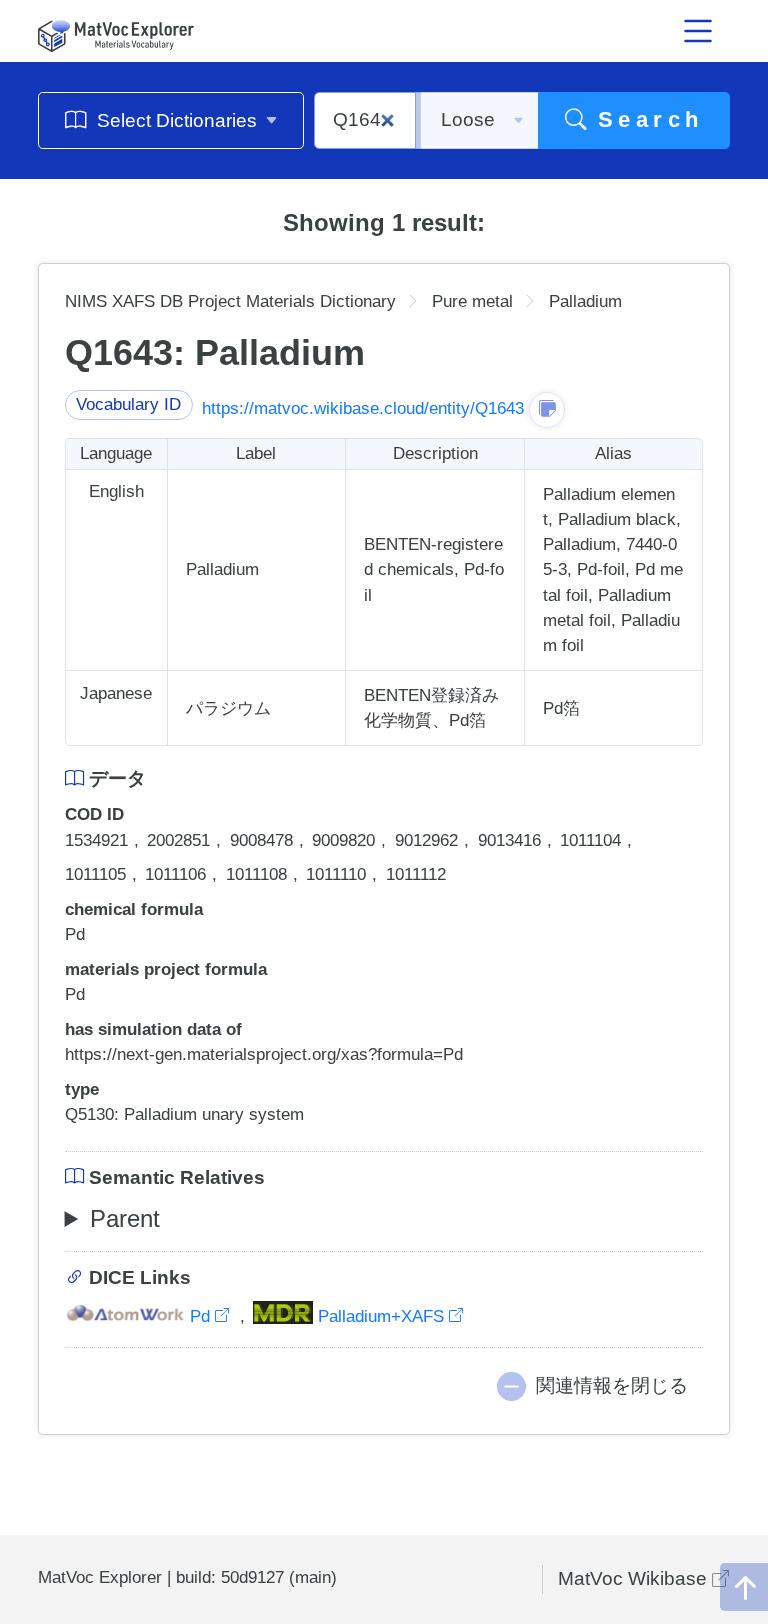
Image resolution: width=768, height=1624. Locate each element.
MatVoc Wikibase (635, 1578)
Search (645, 119)
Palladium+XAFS (381, 1316)
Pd (200, 1316)
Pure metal (472, 301)
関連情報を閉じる (612, 1385)
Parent (125, 1218)
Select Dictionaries (177, 120)
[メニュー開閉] (699, 31)
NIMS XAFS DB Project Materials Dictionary (230, 301)
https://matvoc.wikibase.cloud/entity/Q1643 (363, 408)
